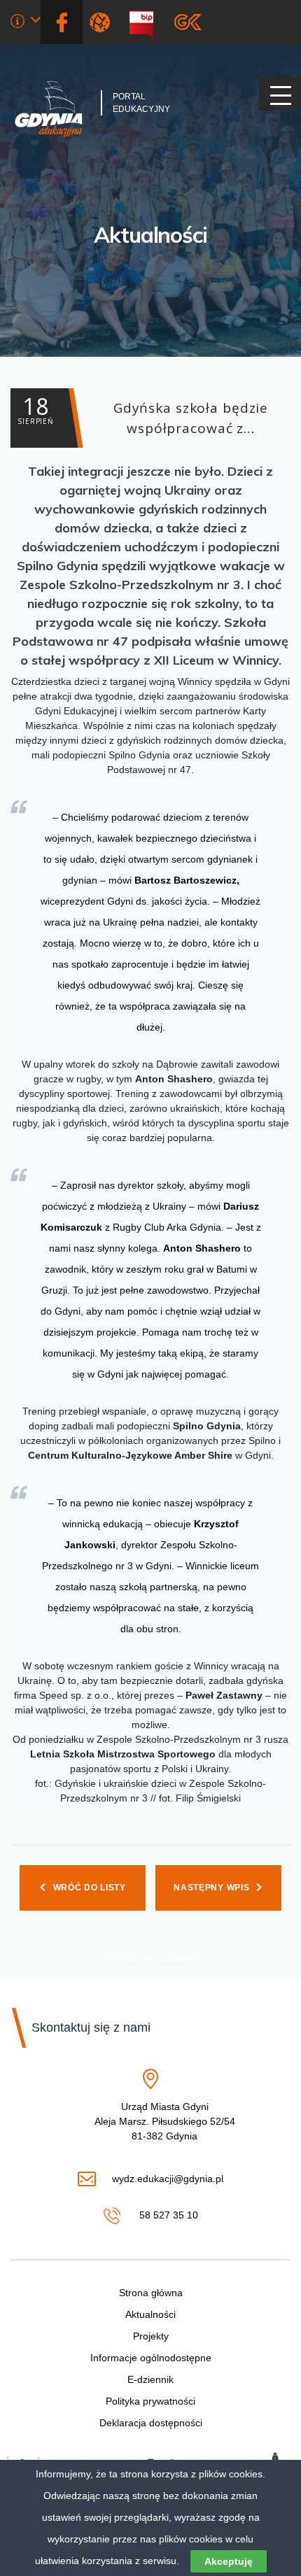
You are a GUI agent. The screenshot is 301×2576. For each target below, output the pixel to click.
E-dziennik (150, 2379)
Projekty (151, 2336)
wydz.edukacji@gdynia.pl (167, 2180)
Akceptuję (229, 2561)
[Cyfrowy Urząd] (103, 22)
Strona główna (151, 2293)
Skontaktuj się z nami (91, 2027)
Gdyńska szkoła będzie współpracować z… (143, 414)
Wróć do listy (90, 1888)
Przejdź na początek (150, 1957)
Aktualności (150, 235)
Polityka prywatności (150, 2401)
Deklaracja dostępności (151, 2423)
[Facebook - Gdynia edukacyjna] (62, 22)
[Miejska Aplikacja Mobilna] (188, 22)
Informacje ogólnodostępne (151, 2358)
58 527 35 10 (167, 2216)
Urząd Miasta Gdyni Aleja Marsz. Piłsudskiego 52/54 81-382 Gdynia (165, 2122)
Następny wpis (211, 1888)
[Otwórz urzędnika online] (26, 23)
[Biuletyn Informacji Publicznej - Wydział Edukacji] (147, 22)
